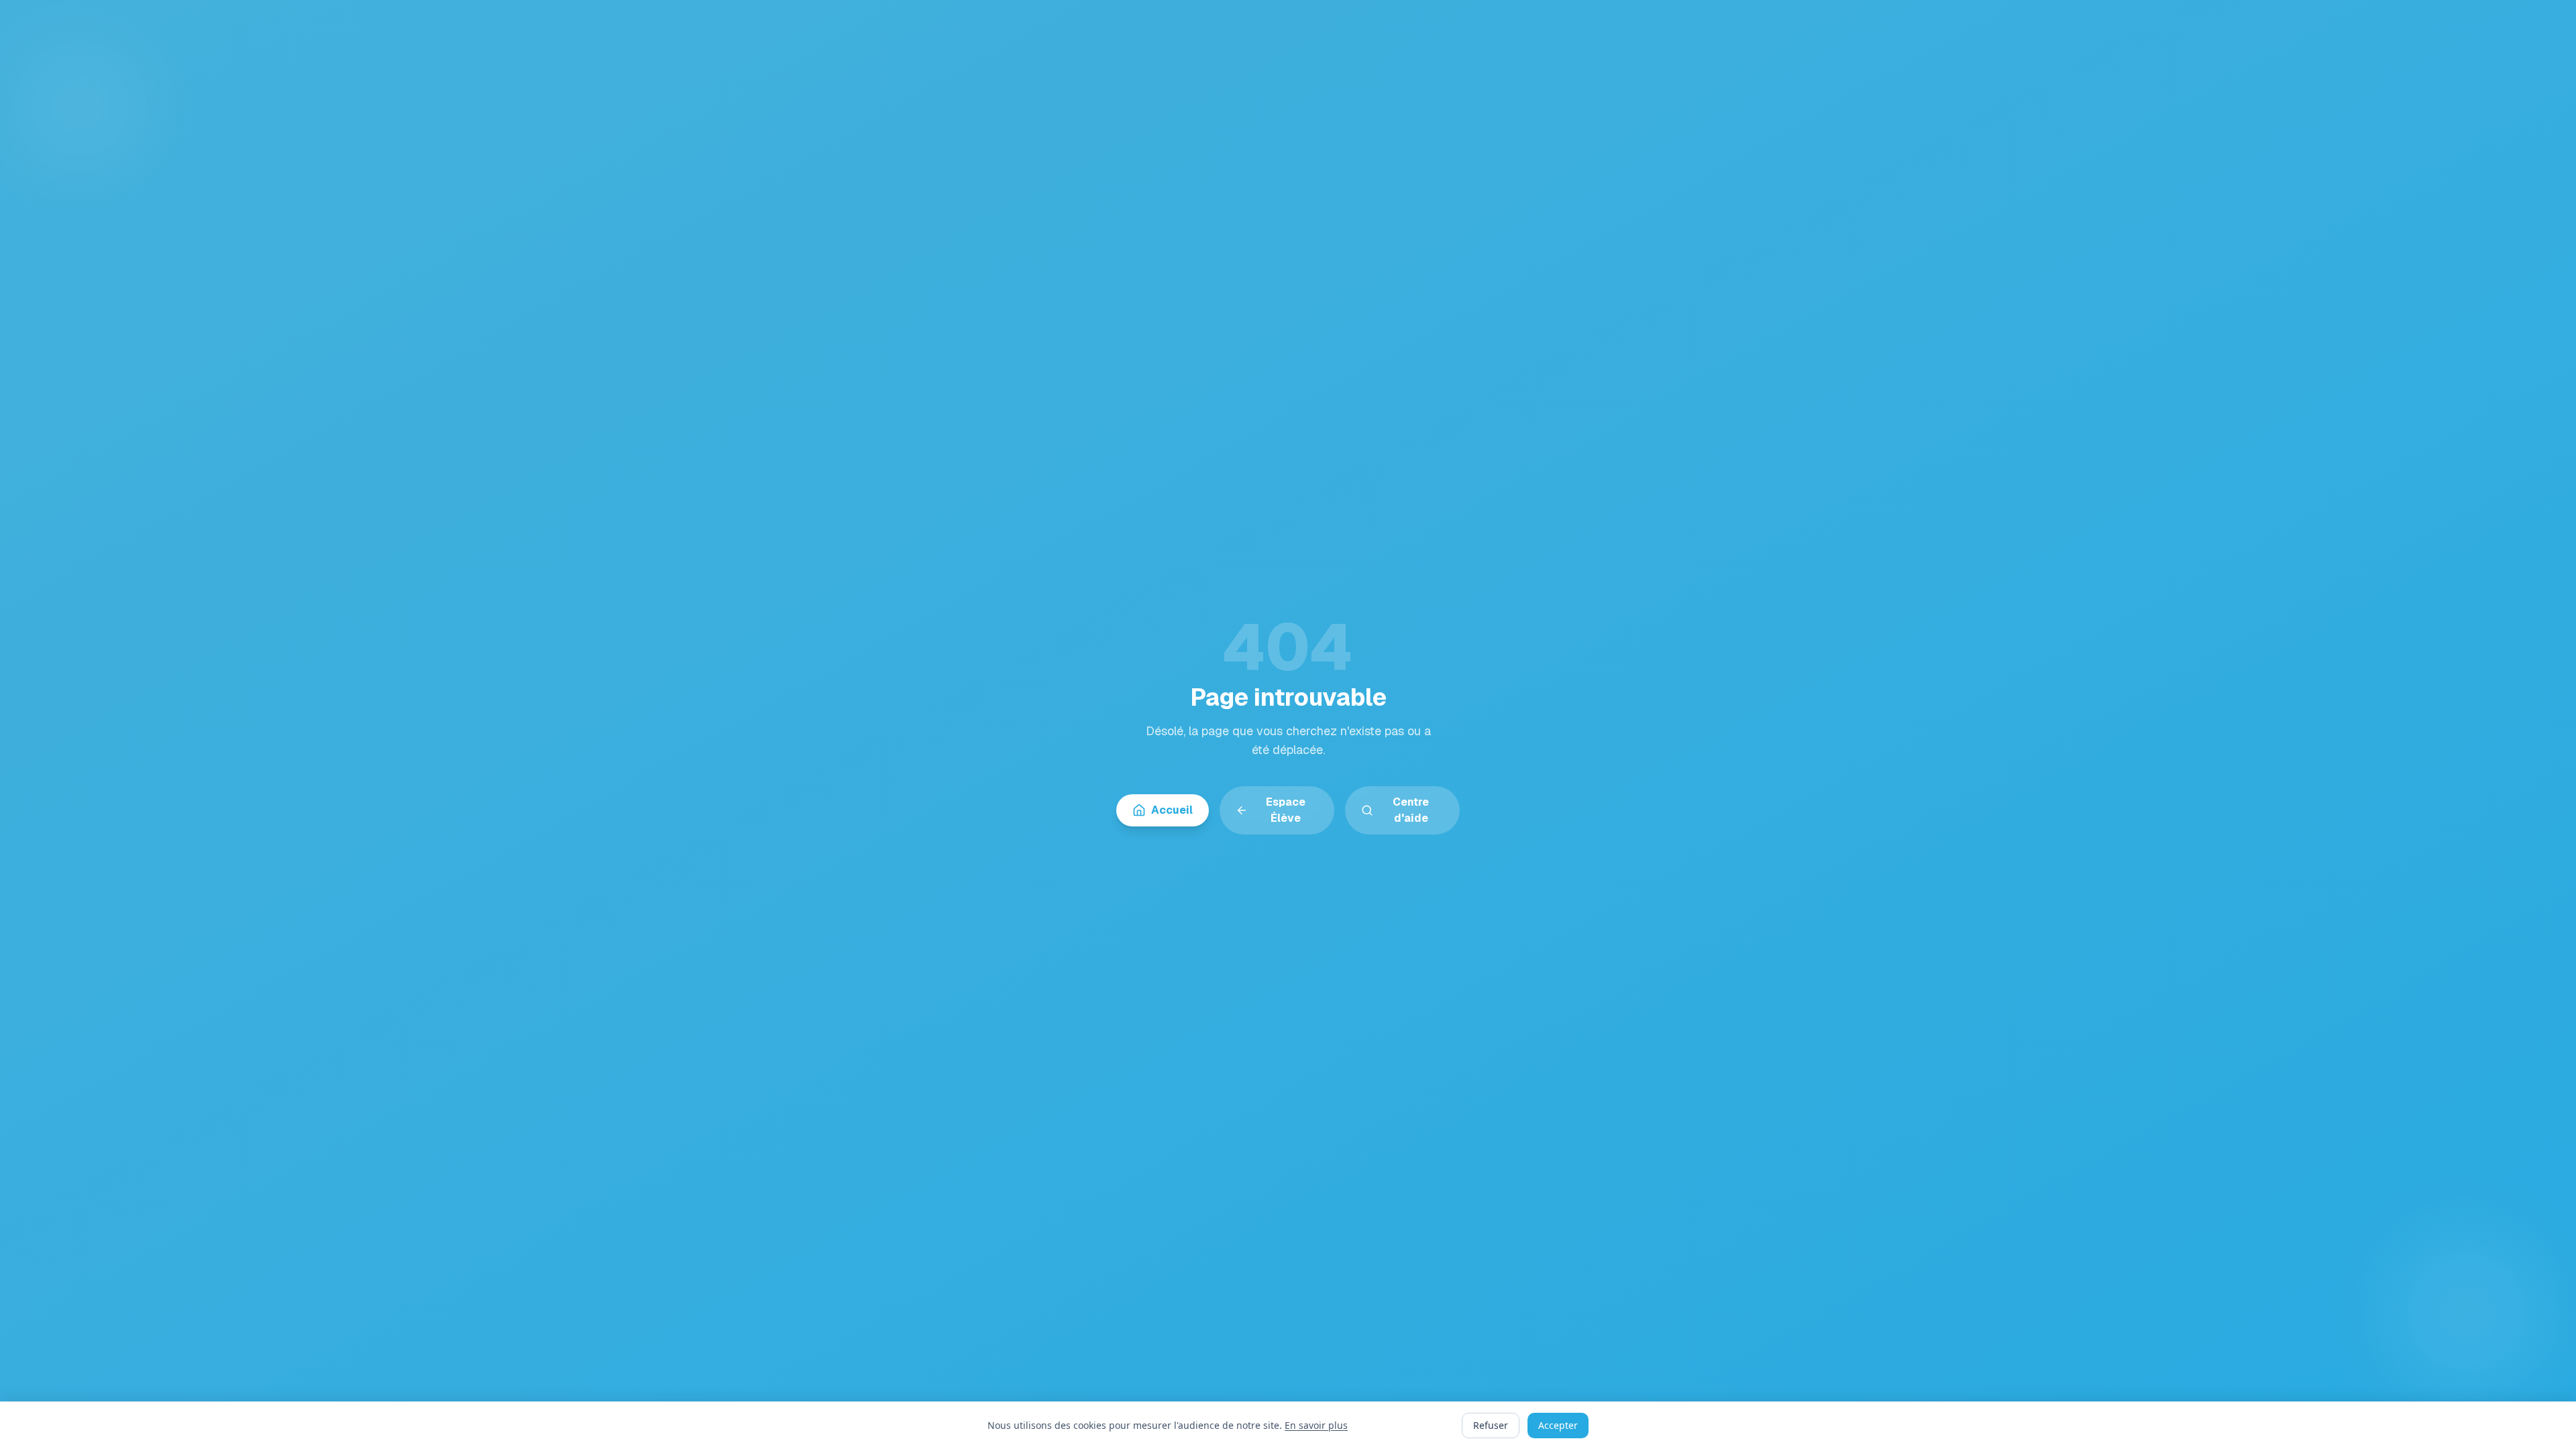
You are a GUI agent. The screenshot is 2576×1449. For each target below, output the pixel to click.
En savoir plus (1316, 1425)
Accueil (1172, 810)
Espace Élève (1286, 810)
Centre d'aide (1411, 810)
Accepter (1558, 1425)
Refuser (1491, 1425)
